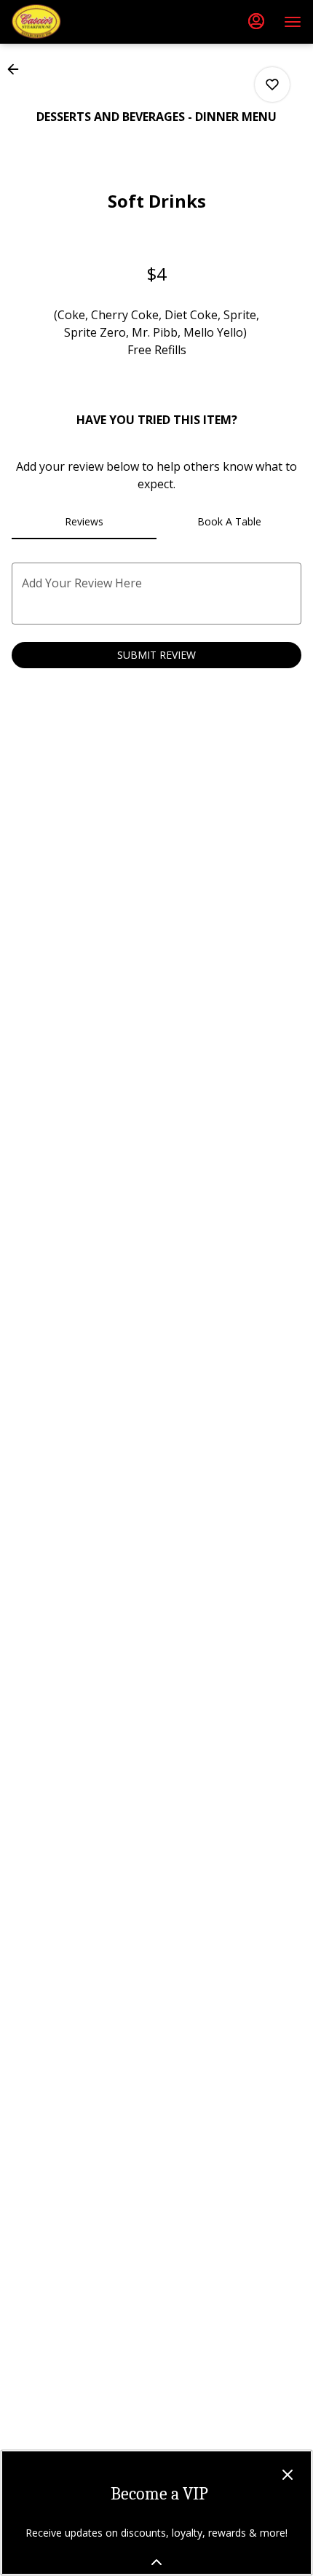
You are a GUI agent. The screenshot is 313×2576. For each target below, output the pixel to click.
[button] (17, 69)
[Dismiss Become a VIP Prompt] (288, 2475)
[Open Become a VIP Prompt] (156, 2562)
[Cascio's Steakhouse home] (77, 22)
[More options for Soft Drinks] (272, 85)
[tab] (84, 522)
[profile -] (256, 21)
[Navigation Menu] (293, 22)
